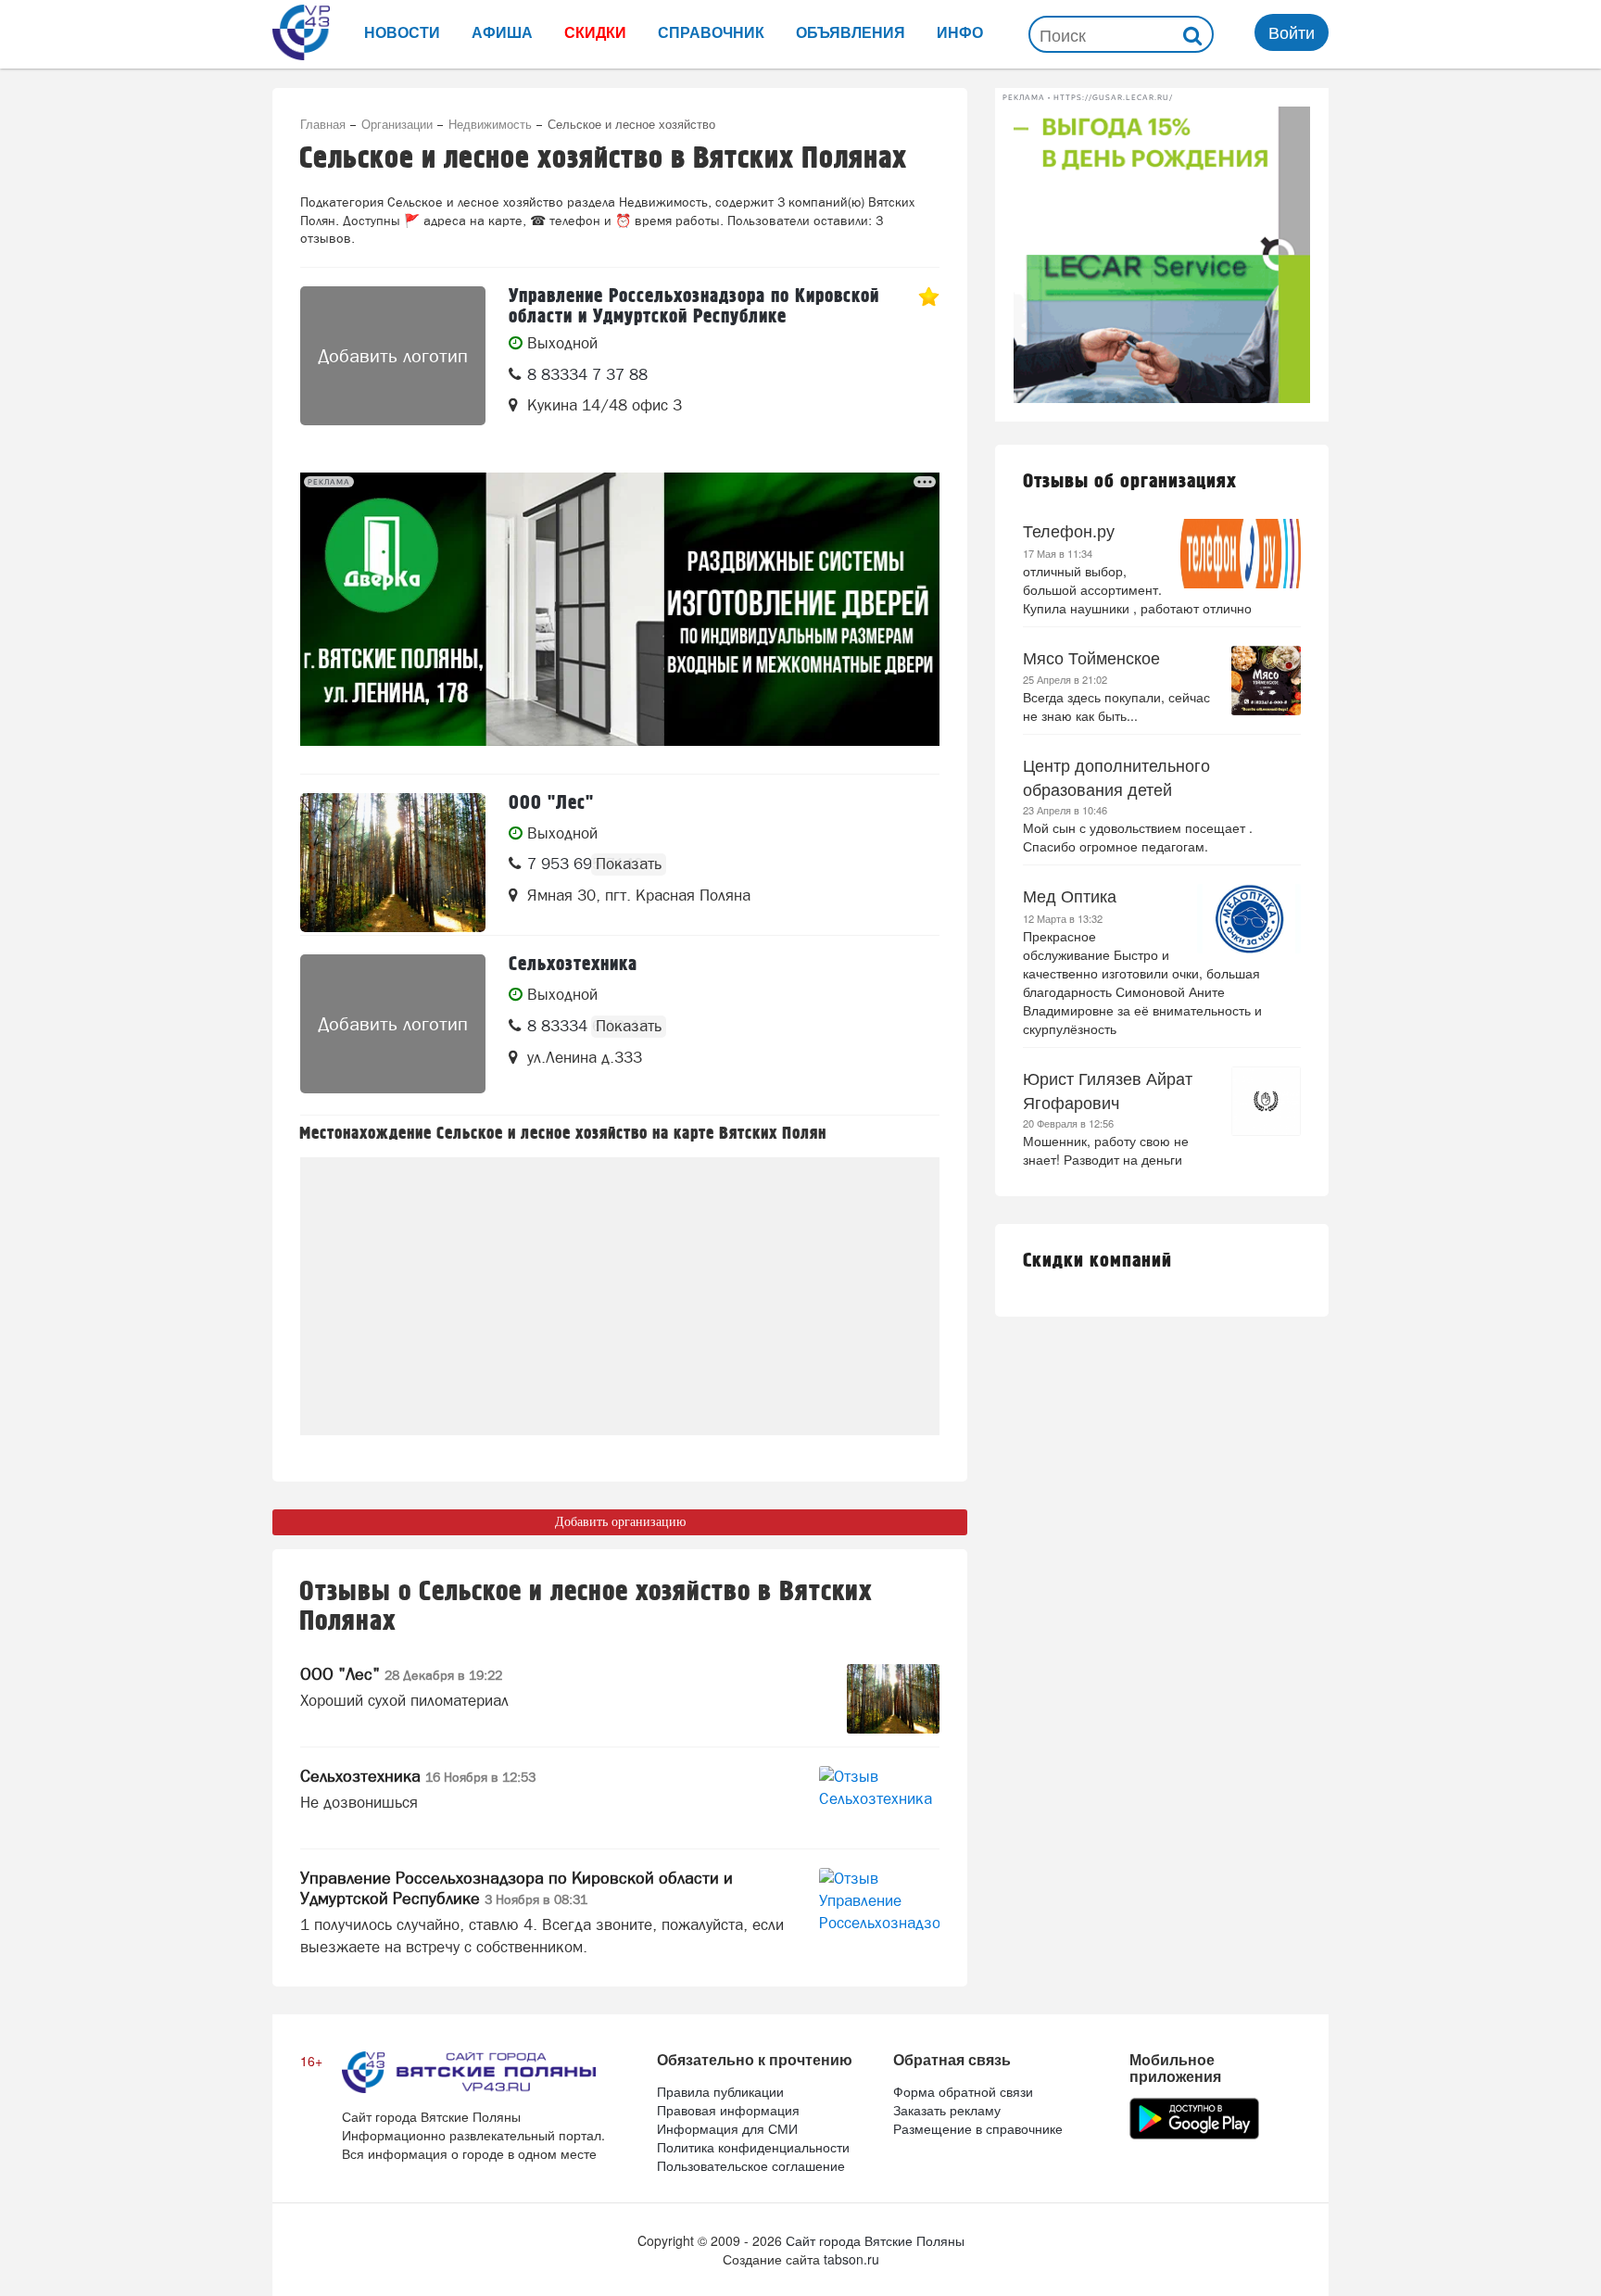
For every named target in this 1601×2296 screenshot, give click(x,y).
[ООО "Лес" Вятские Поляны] (393, 863)
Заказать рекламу (947, 2110)
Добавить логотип (393, 356)
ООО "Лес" (401, 1674)
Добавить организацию (620, 1522)
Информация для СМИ (727, 2128)
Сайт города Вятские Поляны (875, 2240)
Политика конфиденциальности (753, 2147)
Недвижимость (490, 124)
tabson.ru (851, 2259)
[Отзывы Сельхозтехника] (879, 1801)
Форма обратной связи (963, 2091)
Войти (1292, 32)
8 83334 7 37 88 (587, 374)
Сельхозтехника (418, 1776)
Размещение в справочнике (978, 2128)
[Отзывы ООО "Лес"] (893, 1699)
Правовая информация (728, 2110)
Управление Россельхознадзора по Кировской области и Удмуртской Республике (517, 1888)
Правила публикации (720, 2091)
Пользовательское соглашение (751, 2165)
